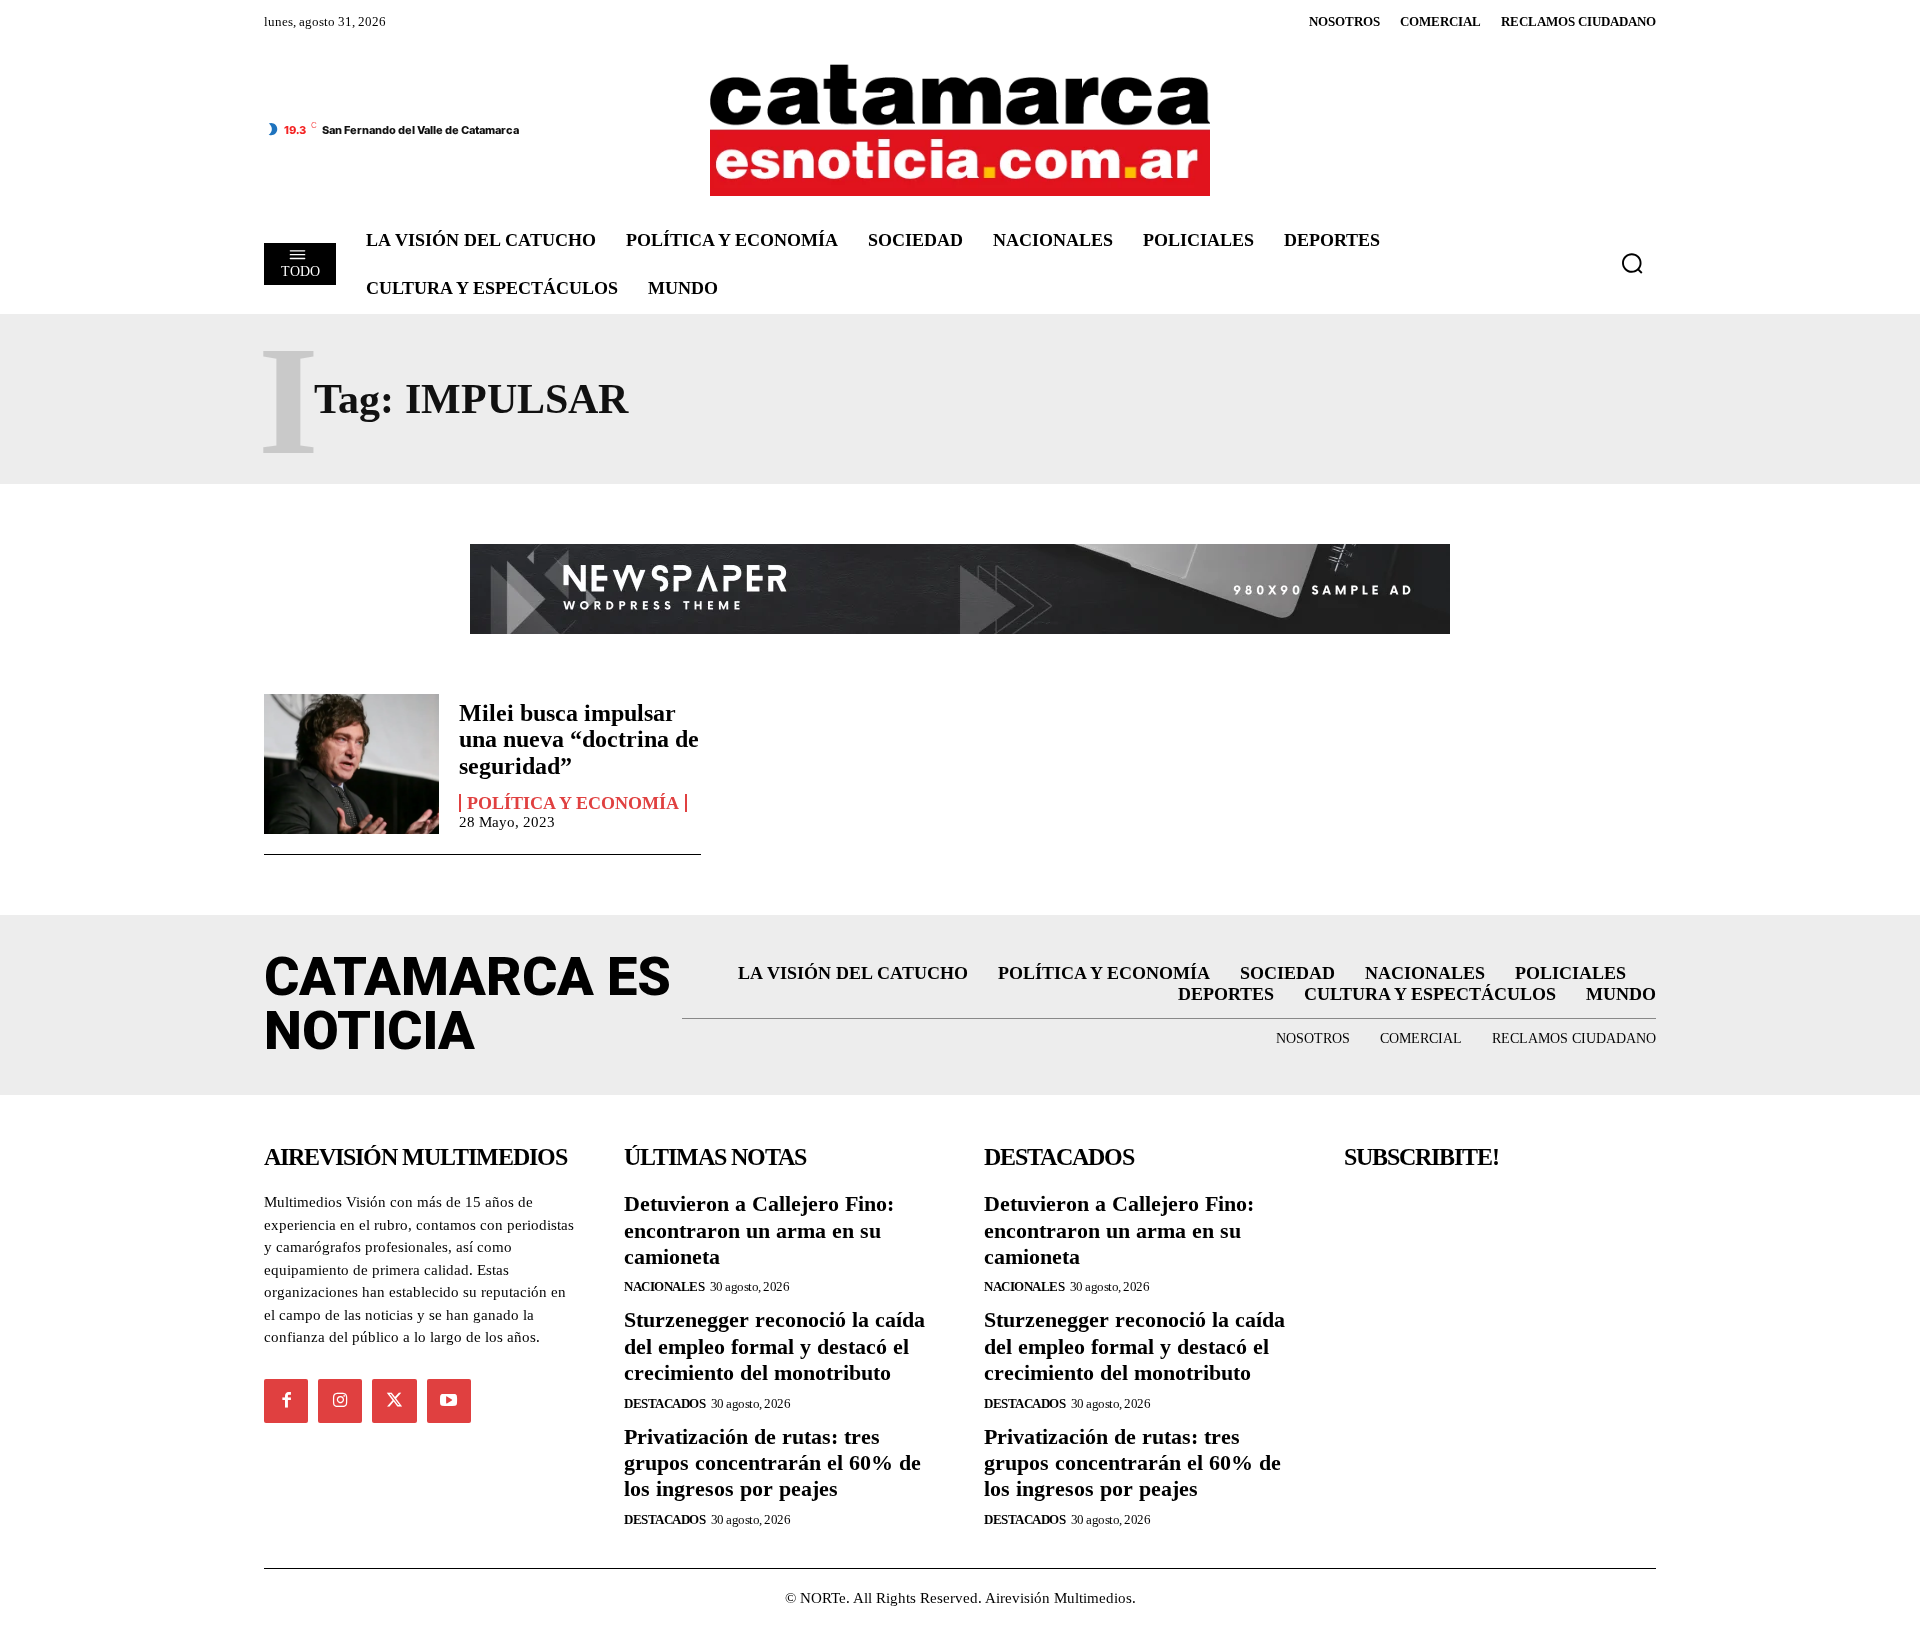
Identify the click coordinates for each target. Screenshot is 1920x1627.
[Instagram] (340, 1401)
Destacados (664, 1403)
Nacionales (664, 1286)
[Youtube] (449, 1401)
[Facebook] (286, 1401)
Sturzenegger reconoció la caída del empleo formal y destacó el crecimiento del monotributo (774, 1346)
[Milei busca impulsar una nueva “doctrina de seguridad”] (351, 764)
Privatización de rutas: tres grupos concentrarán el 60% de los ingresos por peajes (772, 1463)
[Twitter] (394, 1401)
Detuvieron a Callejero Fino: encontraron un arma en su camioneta (759, 1230)
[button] (1632, 263)
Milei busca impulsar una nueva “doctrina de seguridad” (579, 739)
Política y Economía (573, 803)
